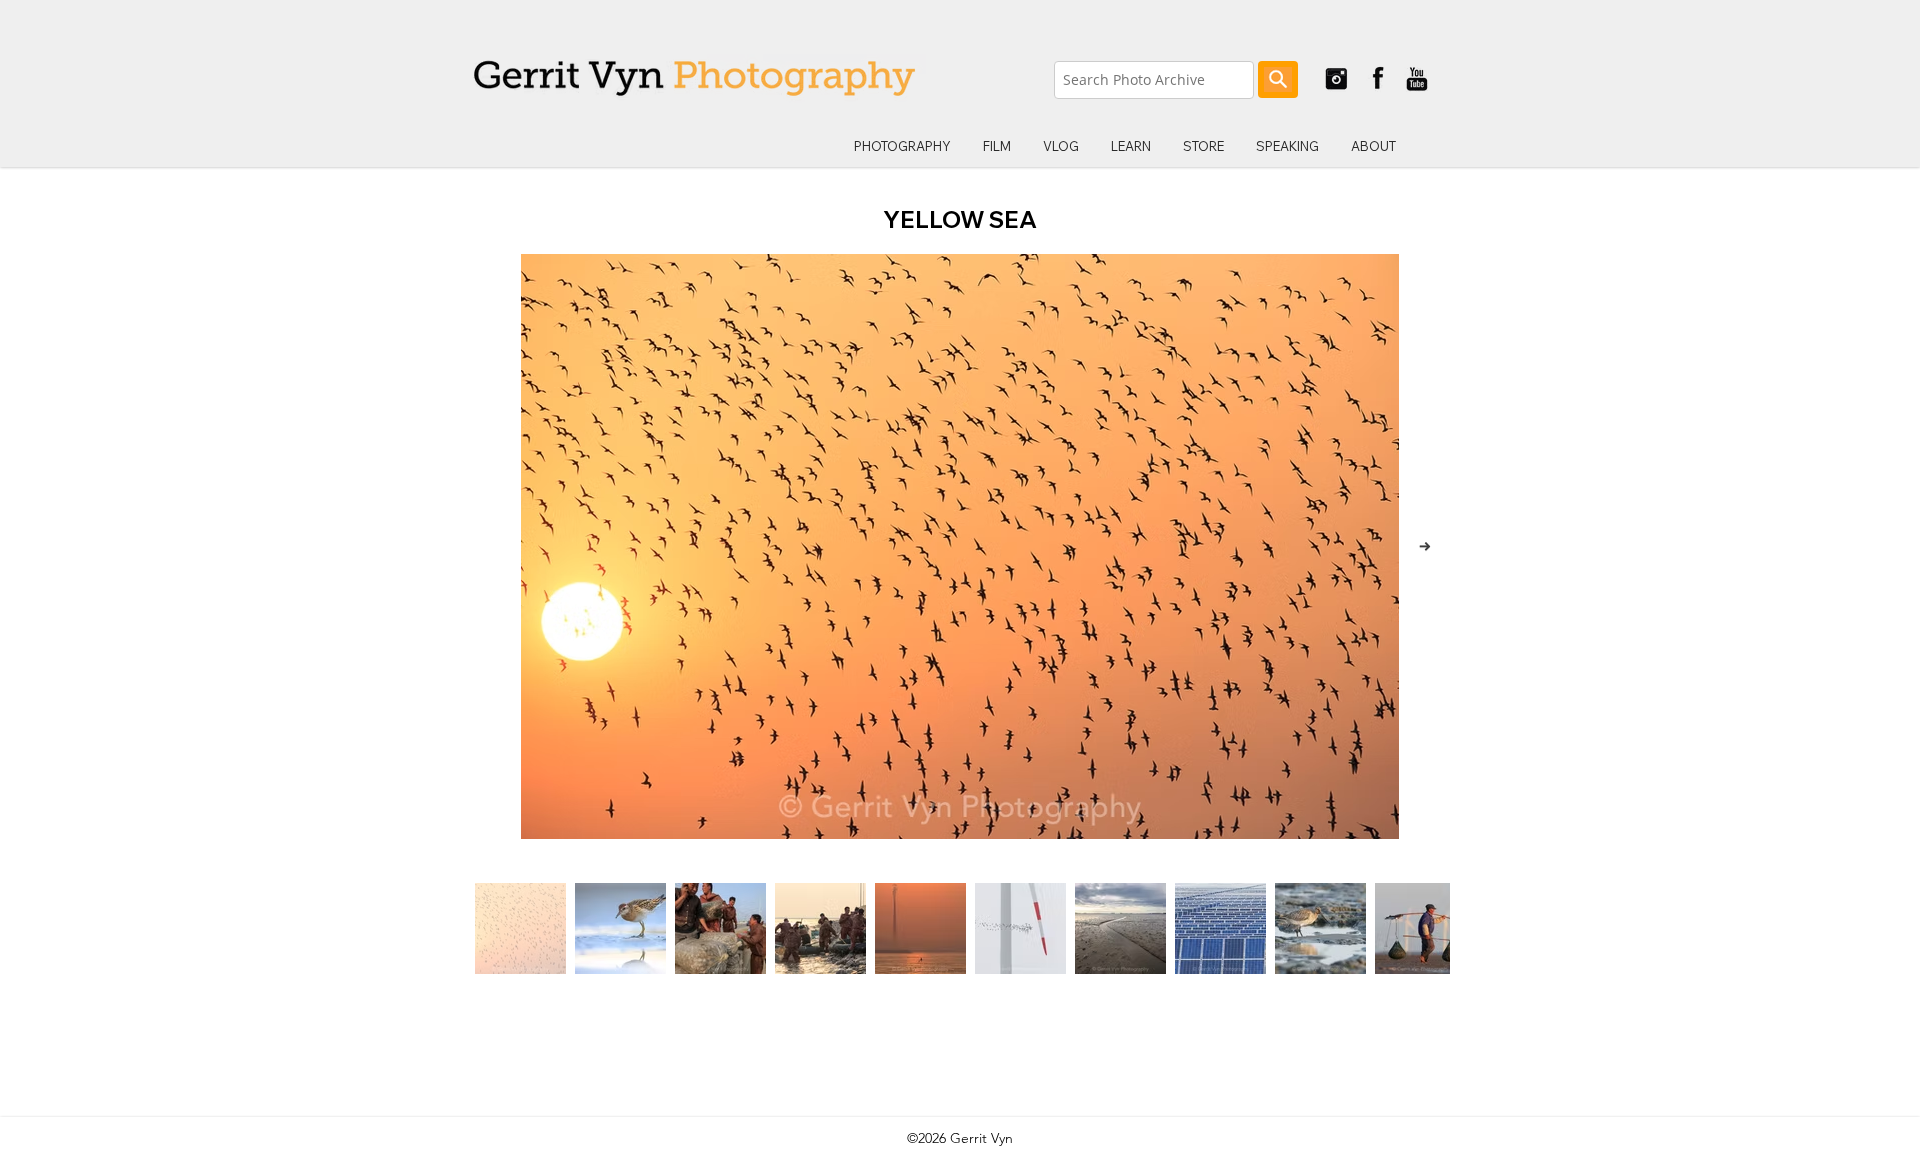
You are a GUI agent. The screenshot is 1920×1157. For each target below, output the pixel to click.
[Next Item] (1424, 546)
